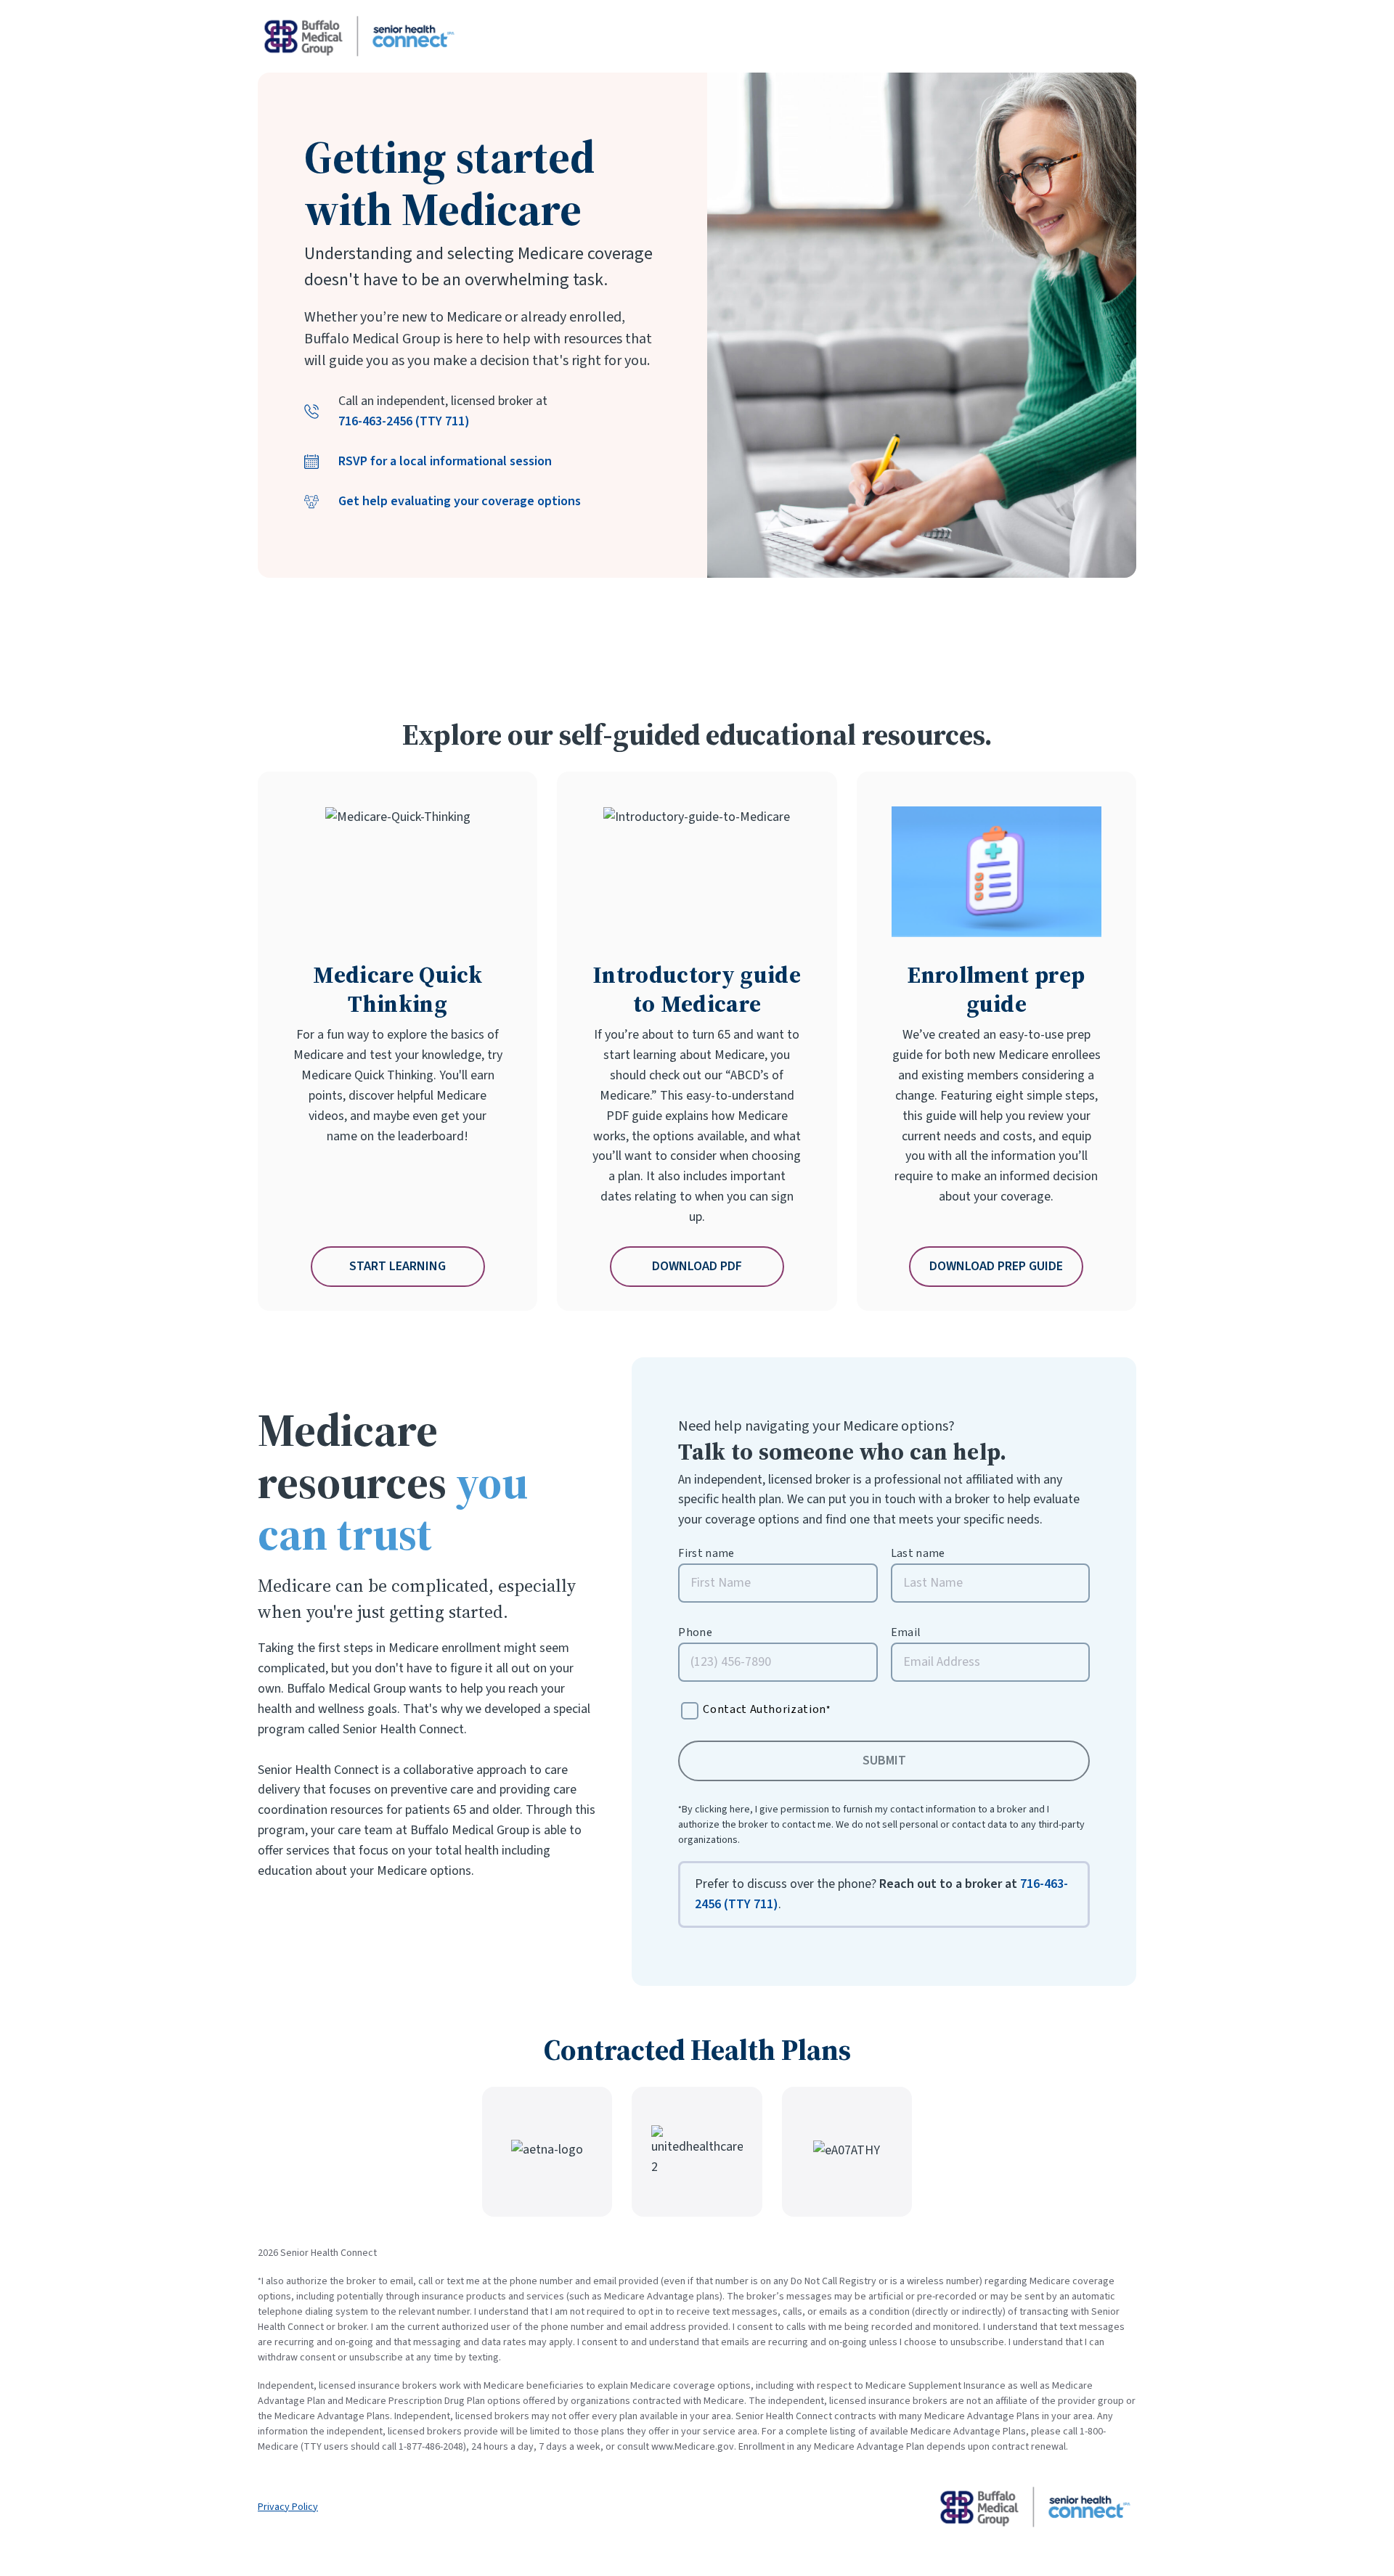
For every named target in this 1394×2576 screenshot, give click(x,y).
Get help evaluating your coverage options (460, 501)
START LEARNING (398, 1266)
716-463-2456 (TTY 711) (404, 421)
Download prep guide (996, 1266)
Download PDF (697, 1266)
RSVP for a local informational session (445, 461)
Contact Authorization (766, 1709)
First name (706, 1554)
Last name (918, 1554)
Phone (695, 1633)
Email (906, 1633)
